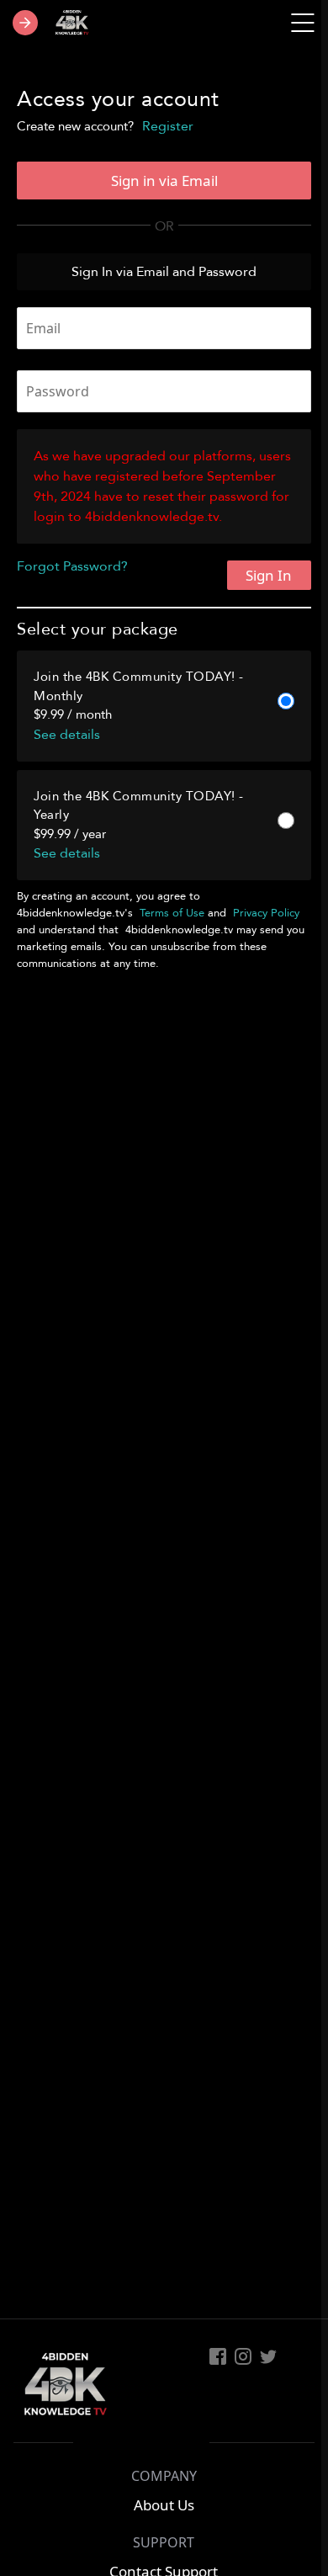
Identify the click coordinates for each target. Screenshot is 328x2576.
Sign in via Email (164, 181)
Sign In (269, 575)
